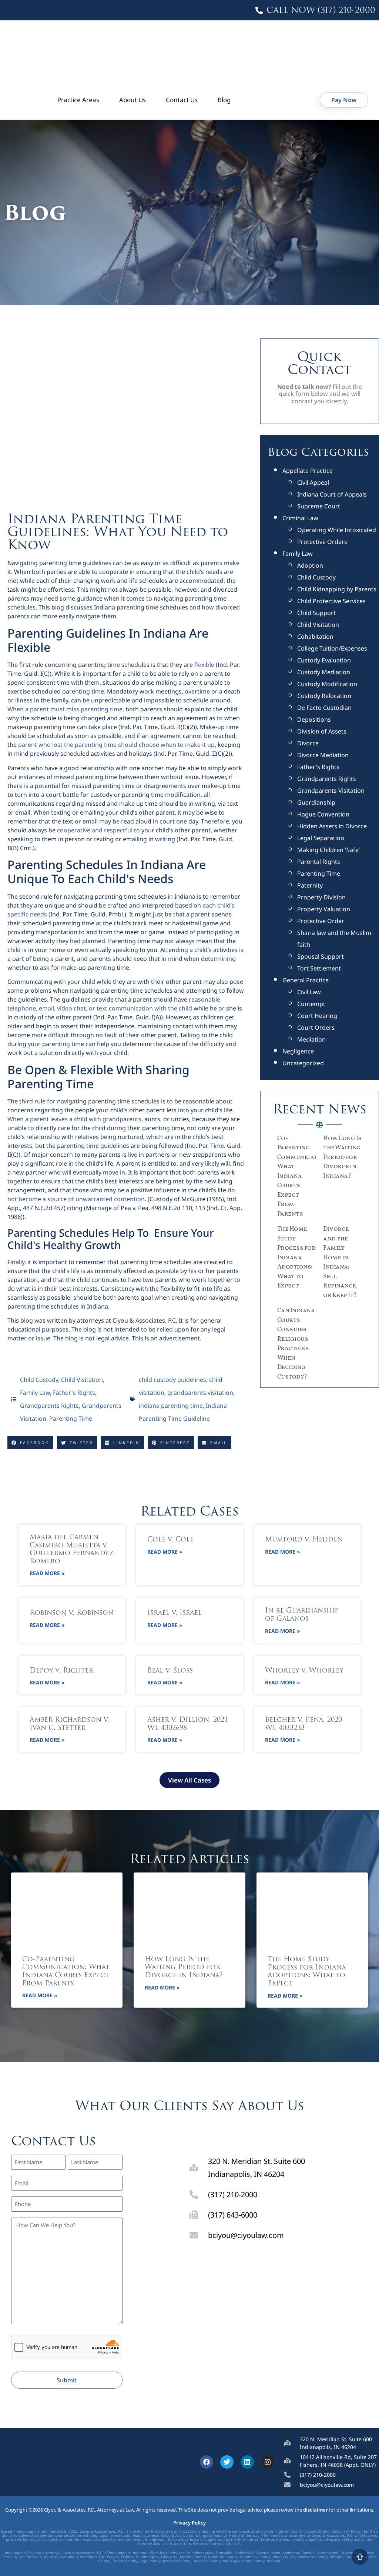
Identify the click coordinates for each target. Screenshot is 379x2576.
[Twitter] (227, 2462)
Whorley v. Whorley (304, 1671)
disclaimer (316, 2510)
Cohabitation (315, 637)
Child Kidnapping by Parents (337, 589)
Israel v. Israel (175, 1613)
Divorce (308, 743)
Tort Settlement (319, 968)
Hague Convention (323, 814)
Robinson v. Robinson (72, 1613)
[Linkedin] (247, 2462)
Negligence (298, 1051)
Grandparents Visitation (331, 791)
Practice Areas (78, 100)
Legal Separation (321, 838)
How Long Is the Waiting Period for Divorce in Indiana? (342, 1157)
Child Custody (39, 1380)
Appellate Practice (308, 471)
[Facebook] (207, 2462)
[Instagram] (268, 2462)
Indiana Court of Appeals (332, 494)
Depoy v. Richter (61, 1671)
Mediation (311, 1039)
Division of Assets (322, 731)
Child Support (316, 613)
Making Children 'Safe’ (328, 850)
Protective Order (321, 921)
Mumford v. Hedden (304, 1540)
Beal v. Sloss (170, 1671)
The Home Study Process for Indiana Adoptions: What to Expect (296, 1257)
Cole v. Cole (170, 1540)
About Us (133, 100)
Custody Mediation (324, 672)
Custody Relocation (324, 696)
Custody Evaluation (324, 660)
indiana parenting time (171, 1406)
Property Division (321, 897)
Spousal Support (321, 956)
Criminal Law (300, 518)
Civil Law (309, 992)
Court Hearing (317, 1016)
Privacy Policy (189, 2523)
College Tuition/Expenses (332, 648)
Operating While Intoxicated (337, 530)
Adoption (310, 565)
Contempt (311, 1004)
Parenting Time (71, 1419)
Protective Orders (322, 542)
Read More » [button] (47, 1573)
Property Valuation (324, 909)
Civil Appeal (313, 482)
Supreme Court (319, 506)
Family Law (35, 1393)
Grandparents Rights (49, 1406)
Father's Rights (74, 1393)
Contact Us (182, 100)
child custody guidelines (172, 1380)
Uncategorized (303, 1063)
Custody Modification (327, 684)
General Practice (306, 980)
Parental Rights (319, 862)
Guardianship (316, 802)
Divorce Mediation (323, 755)
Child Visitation (82, 1380)
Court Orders (316, 1028)
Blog (224, 100)
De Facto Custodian (324, 708)
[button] (30, 1443)
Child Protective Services (331, 601)
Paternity (310, 885)
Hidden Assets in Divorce (332, 826)
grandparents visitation (200, 1393)
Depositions (314, 719)
